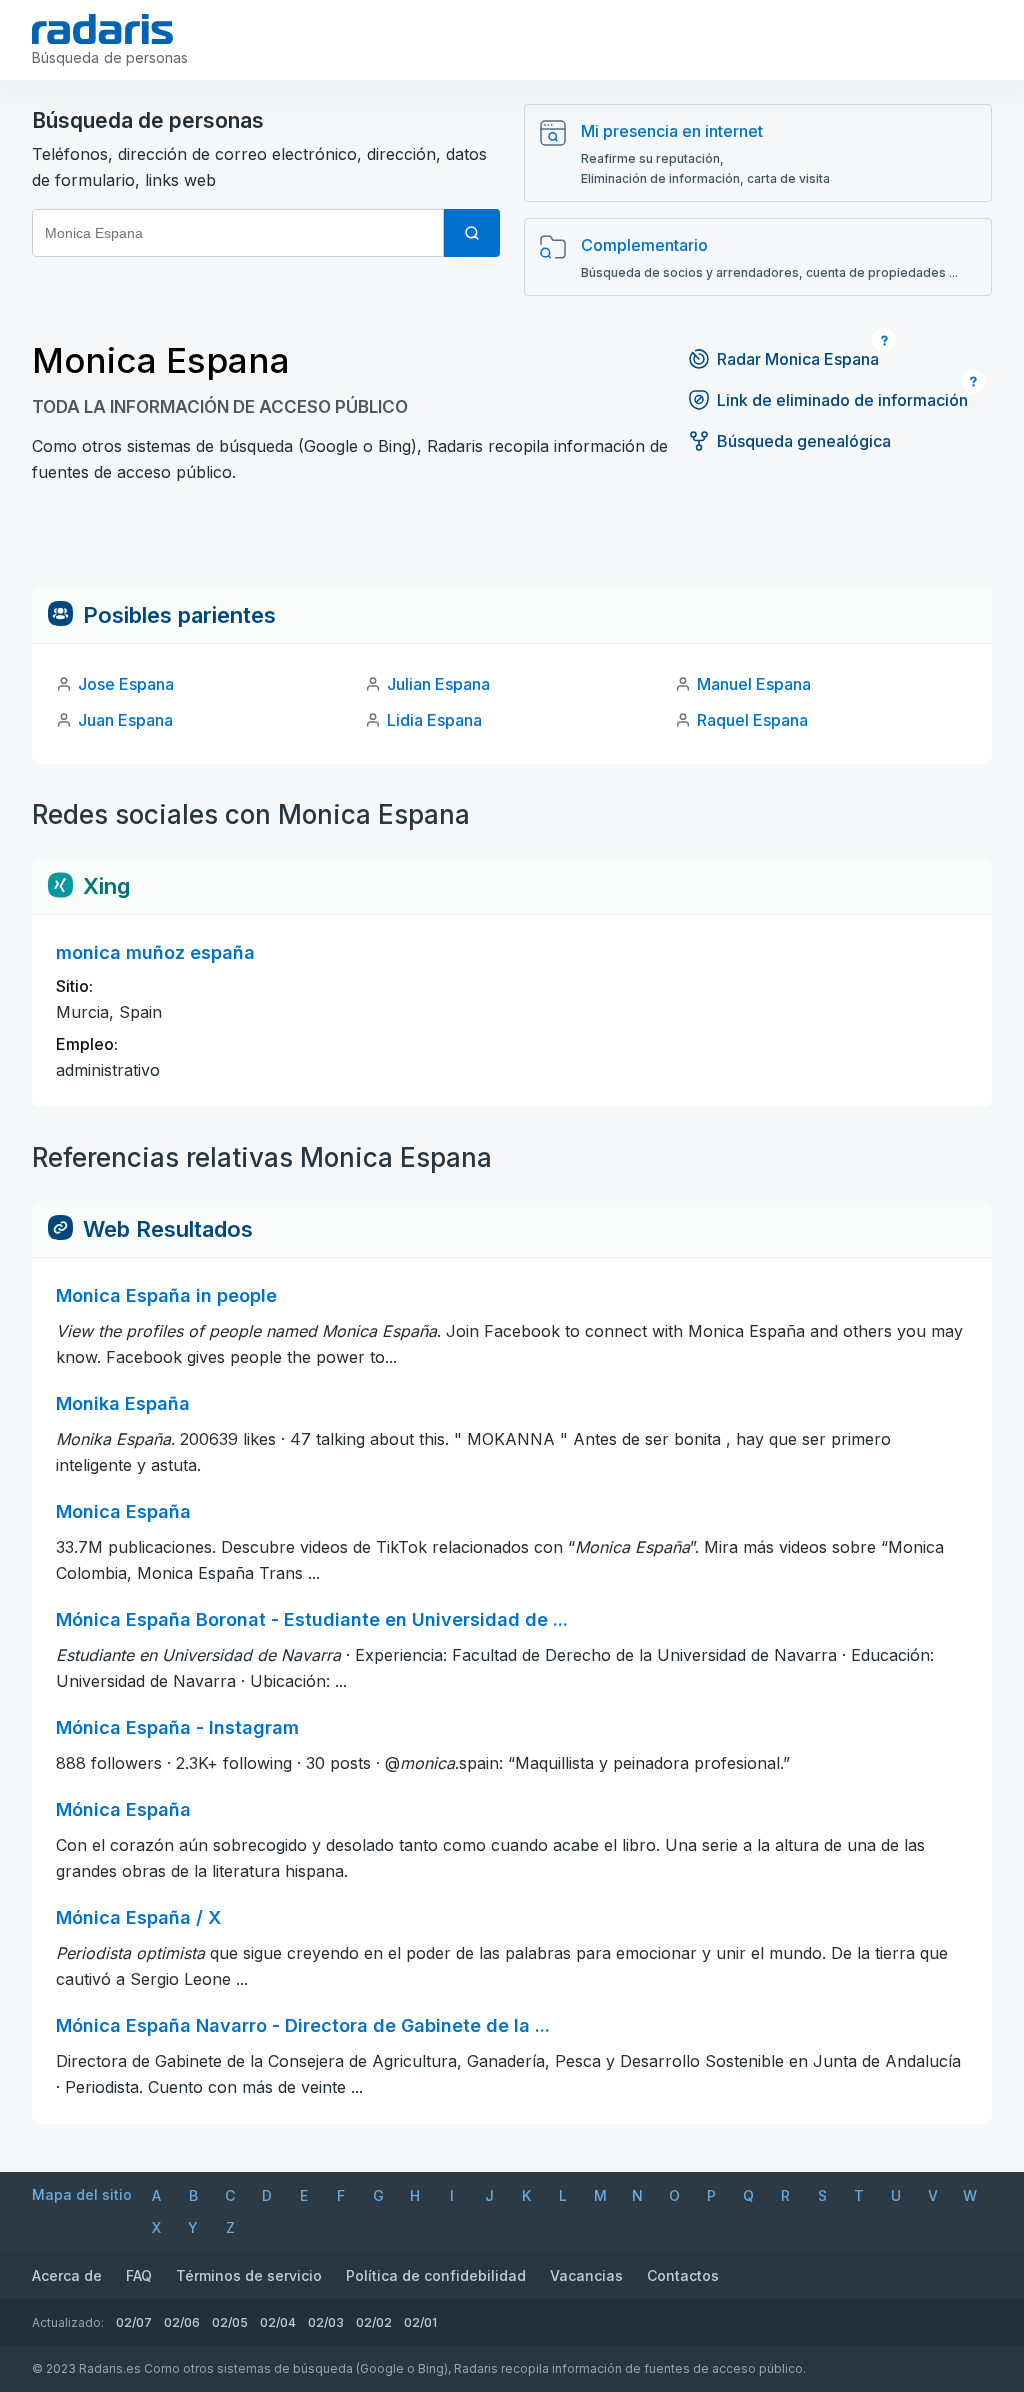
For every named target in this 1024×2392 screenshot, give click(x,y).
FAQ (139, 2275)
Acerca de (67, 2275)
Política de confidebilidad (436, 2275)
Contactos (683, 2275)
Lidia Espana (434, 720)
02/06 (182, 2322)
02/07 (134, 2322)
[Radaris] (102, 29)
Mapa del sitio (82, 2194)
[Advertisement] (512, 542)
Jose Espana (126, 684)
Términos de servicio (249, 2275)
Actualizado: (68, 2322)
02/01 (420, 2322)
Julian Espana (438, 684)
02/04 (278, 2322)
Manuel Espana (754, 684)
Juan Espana (125, 720)
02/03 (326, 2322)
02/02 (374, 2322)
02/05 (230, 2322)
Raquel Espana (752, 720)
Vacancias (586, 2275)
